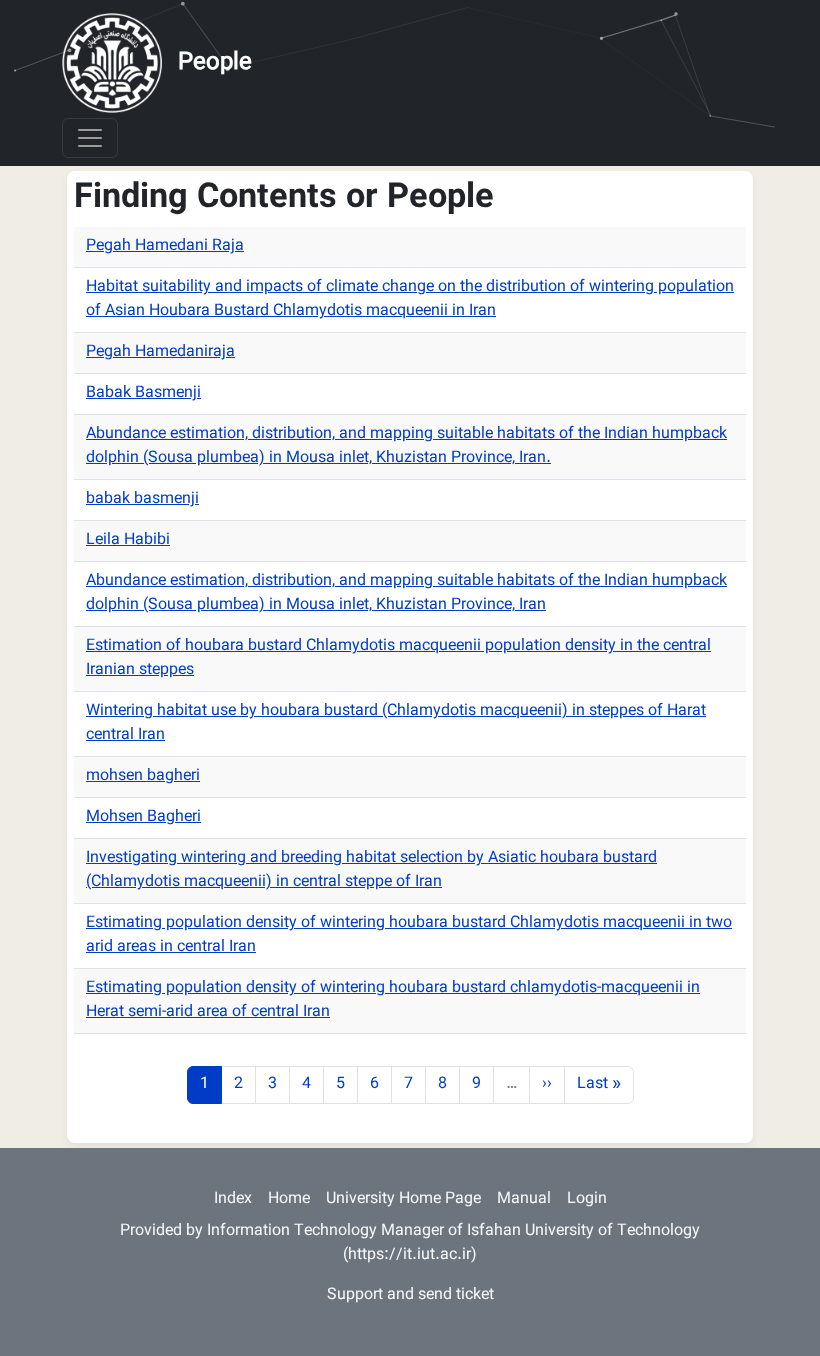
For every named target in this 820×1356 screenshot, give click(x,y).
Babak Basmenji (143, 393)
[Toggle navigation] (90, 138)
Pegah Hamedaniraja (160, 352)
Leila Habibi (128, 540)
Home (289, 1199)
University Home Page (403, 1199)
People (215, 63)
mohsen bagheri (143, 776)
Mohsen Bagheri (143, 817)
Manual (524, 1199)
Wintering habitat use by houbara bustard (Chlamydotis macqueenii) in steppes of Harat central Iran (396, 723)
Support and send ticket (410, 1295)
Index (233, 1199)
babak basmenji (142, 499)
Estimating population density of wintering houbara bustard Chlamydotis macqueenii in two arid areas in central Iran (409, 935)
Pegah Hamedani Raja (165, 246)
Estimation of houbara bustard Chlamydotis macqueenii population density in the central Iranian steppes (398, 658)
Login (587, 1199)
